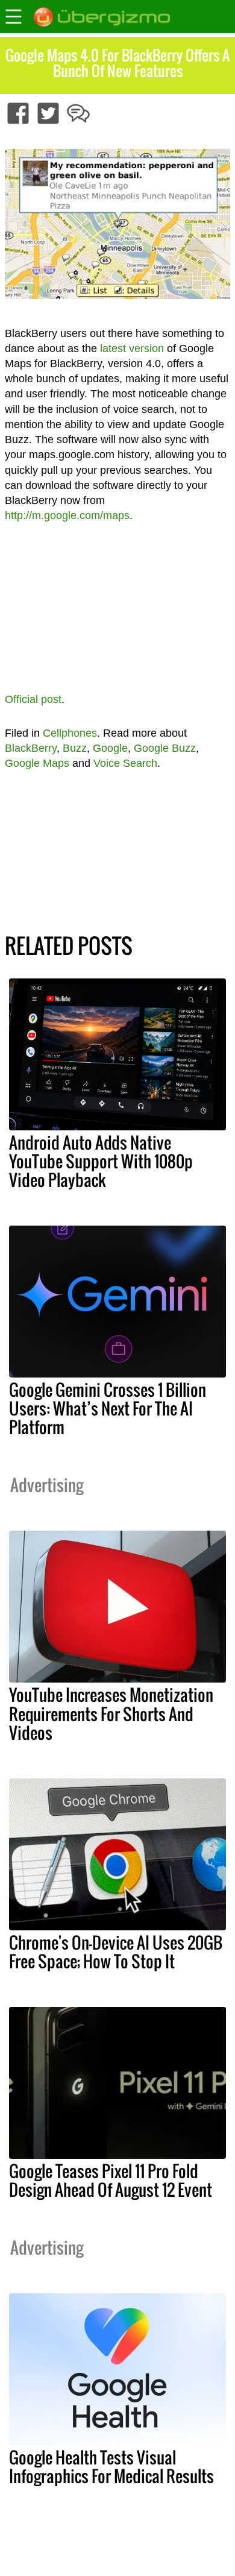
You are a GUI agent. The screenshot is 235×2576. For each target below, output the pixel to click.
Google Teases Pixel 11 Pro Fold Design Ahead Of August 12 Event (111, 2180)
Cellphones (70, 733)
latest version (132, 348)
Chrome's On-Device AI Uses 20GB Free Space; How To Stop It (116, 1952)
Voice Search (125, 763)
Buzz (75, 748)
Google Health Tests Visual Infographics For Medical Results (111, 2467)
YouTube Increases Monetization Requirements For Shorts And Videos (111, 1713)
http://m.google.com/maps (67, 515)
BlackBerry (31, 748)
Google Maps (37, 763)
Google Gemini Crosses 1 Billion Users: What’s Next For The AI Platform (108, 1408)
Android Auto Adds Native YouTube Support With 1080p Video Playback (101, 1161)
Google (110, 748)
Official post (33, 699)
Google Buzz (165, 748)
